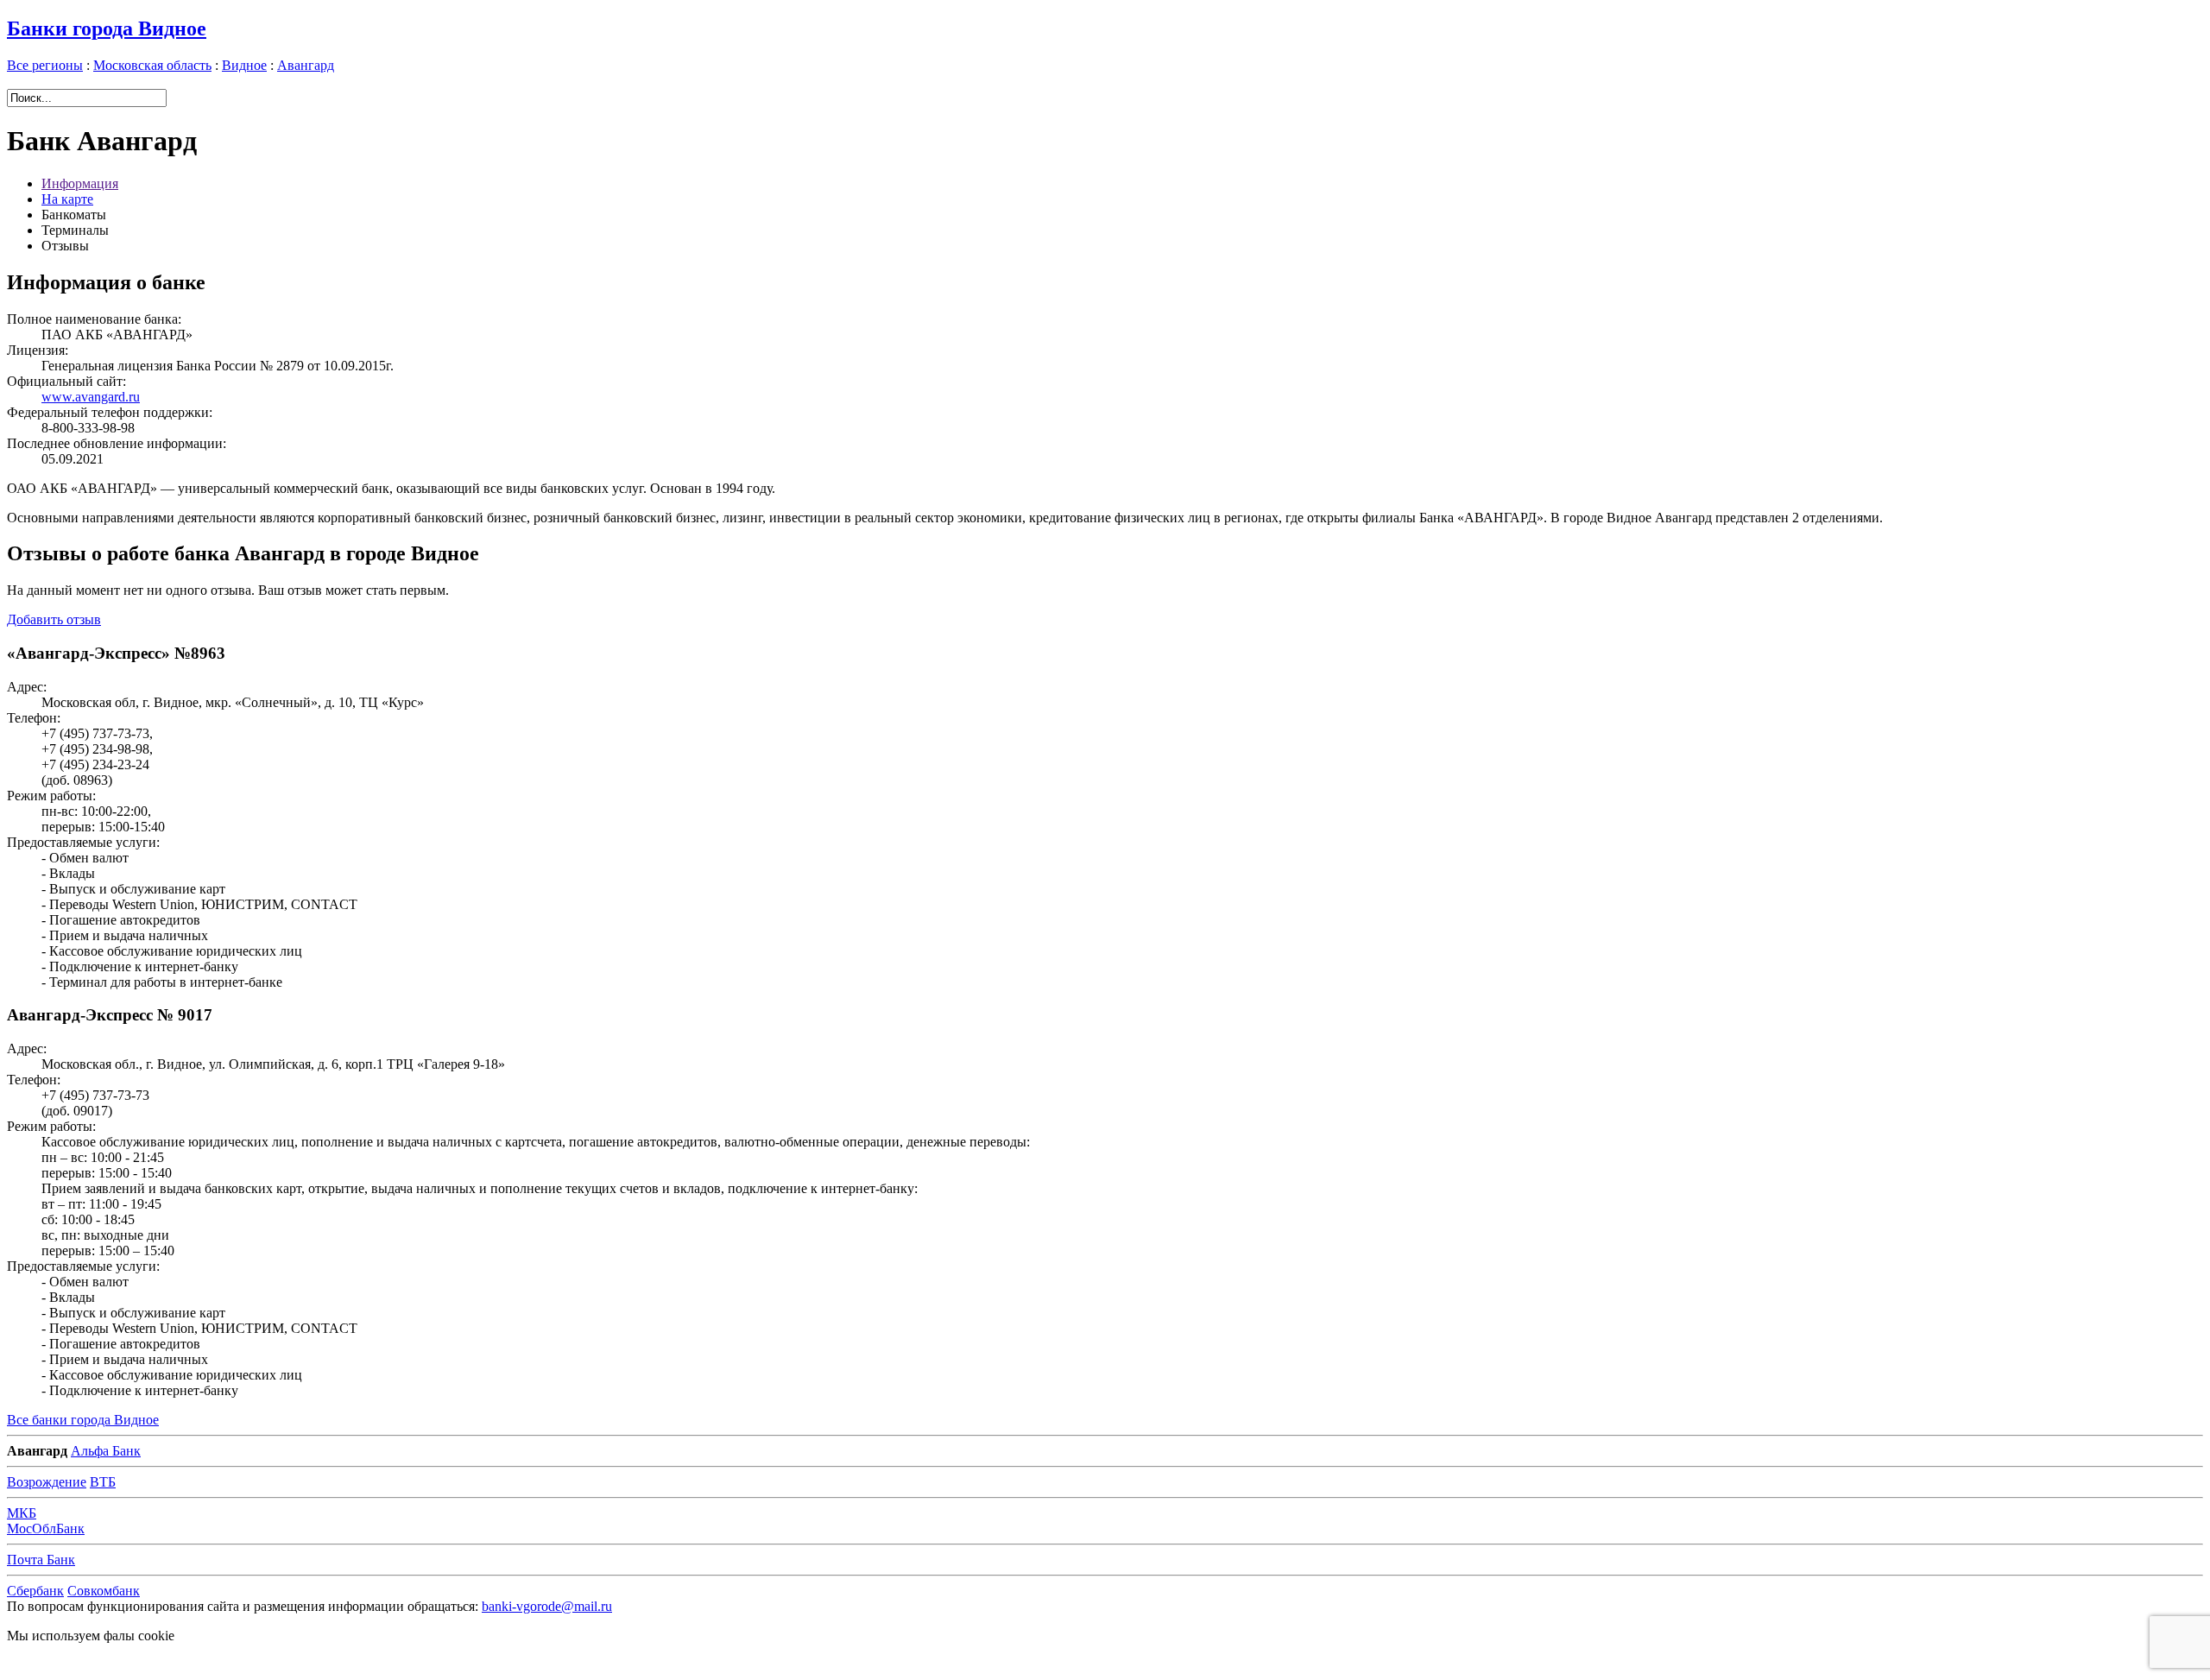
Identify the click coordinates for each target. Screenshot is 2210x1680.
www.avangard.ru (91, 397)
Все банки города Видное (83, 1420)
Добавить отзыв (54, 619)
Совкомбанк (104, 1591)
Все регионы (45, 65)
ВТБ (103, 1482)
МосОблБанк (46, 1528)
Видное (244, 65)
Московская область (152, 65)
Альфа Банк (106, 1451)
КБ (22, 1513)
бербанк (35, 1591)
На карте (67, 199)
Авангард (306, 65)
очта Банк (41, 1560)
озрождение (47, 1482)
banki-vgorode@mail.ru (547, 1606)
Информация (80, 183)
